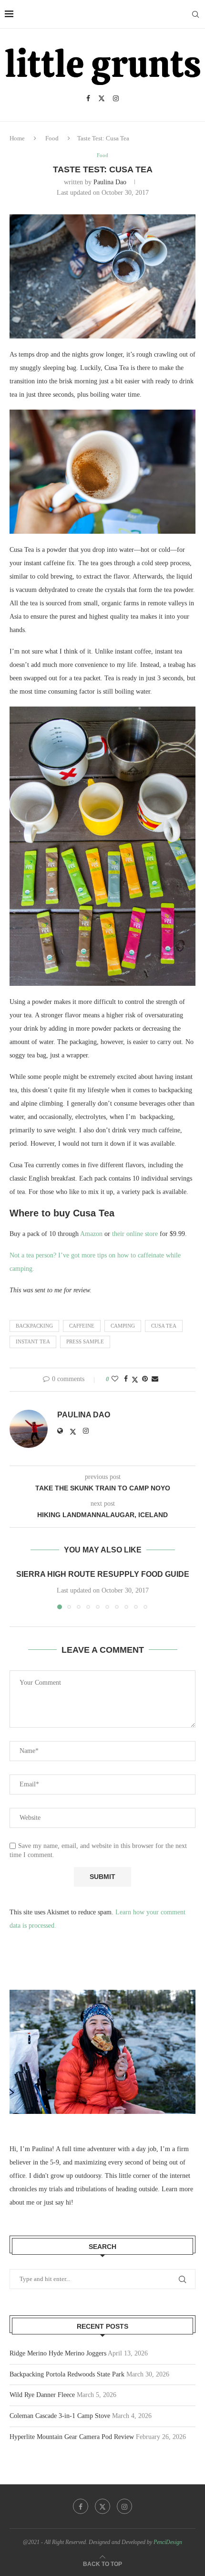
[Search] (195, 14)
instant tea (33, 1341)
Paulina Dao (110, 182)
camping (123, 1326)
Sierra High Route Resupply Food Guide (103, 1574)
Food (52, 138)
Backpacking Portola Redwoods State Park (67, 2374)
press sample (85, 1341)
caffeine (82, 1326)
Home (17, 138)
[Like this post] (115, 1379)
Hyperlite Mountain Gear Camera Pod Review (72, 2437)
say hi (63, 2202)
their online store (135, 1234)
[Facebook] (88, 98)
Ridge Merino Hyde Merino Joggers (58, 2353)
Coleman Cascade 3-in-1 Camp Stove (60, 2416)
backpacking (34, 1326)
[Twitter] (102, 98)
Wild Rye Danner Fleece (42, 2395)
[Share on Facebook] (126, 1379)
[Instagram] (116, 98)
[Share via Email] (155, 1379)
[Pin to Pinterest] (145, 1379)
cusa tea (164, 1326)
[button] (18, 1589)
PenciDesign (168, 2542)
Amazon (91, 1234)
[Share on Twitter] (135, 1380)
